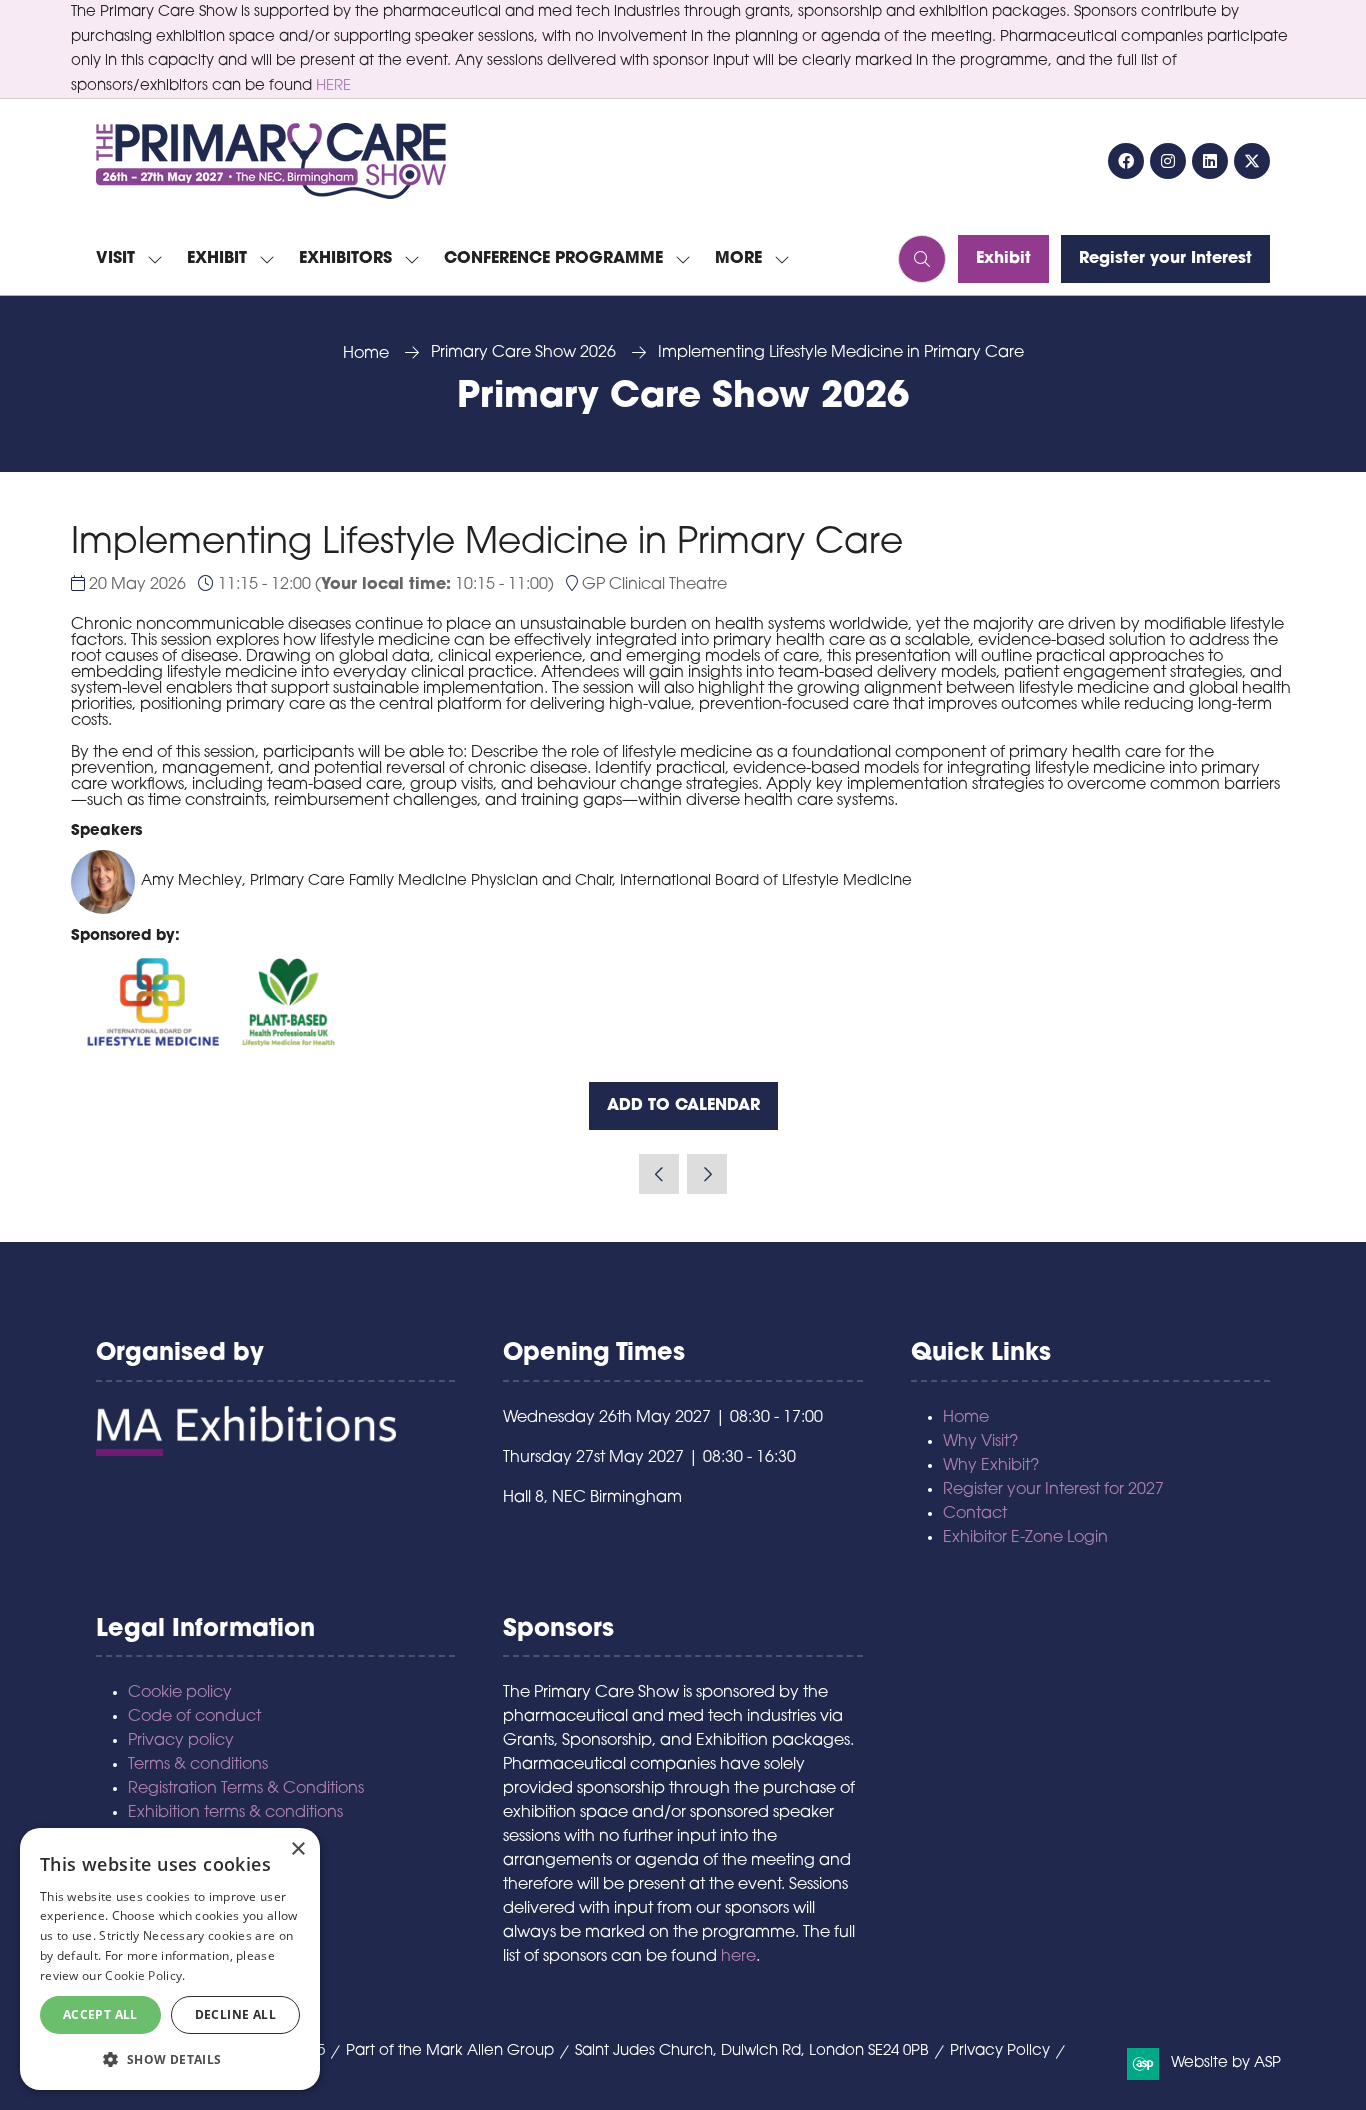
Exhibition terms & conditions (235, 1813)
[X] (1252, 161)
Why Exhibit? (991, 1466)
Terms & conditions (198, 1765)
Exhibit (217, 259)
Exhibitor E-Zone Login (1025, 1538)
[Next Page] (707, 1174)
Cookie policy (180, 1693)
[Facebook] (1126, 161)
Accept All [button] (100, 2014)
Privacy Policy (1000, 2051)
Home (366, 354)
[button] (746, 259)
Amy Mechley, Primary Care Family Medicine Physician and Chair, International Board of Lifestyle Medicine (526, 881)
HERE (333, 86)
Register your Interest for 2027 (1053, 1490)
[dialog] (170, 1959)
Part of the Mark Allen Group (450, 2051)
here (738, 1957)
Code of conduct (194, 1717)
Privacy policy (181, 1741)
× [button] (297, 1849)
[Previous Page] (659, 1174)
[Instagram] (1168, 161)
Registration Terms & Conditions (246, 1789)
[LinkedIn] (1210, 161)
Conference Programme (553, 259)
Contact (975, 1514)
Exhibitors (345, 259)
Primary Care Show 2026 (523, 353)
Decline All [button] (235, 2014)
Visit (115, 259)
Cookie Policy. (145, 1975)
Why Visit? (980, 1442)
